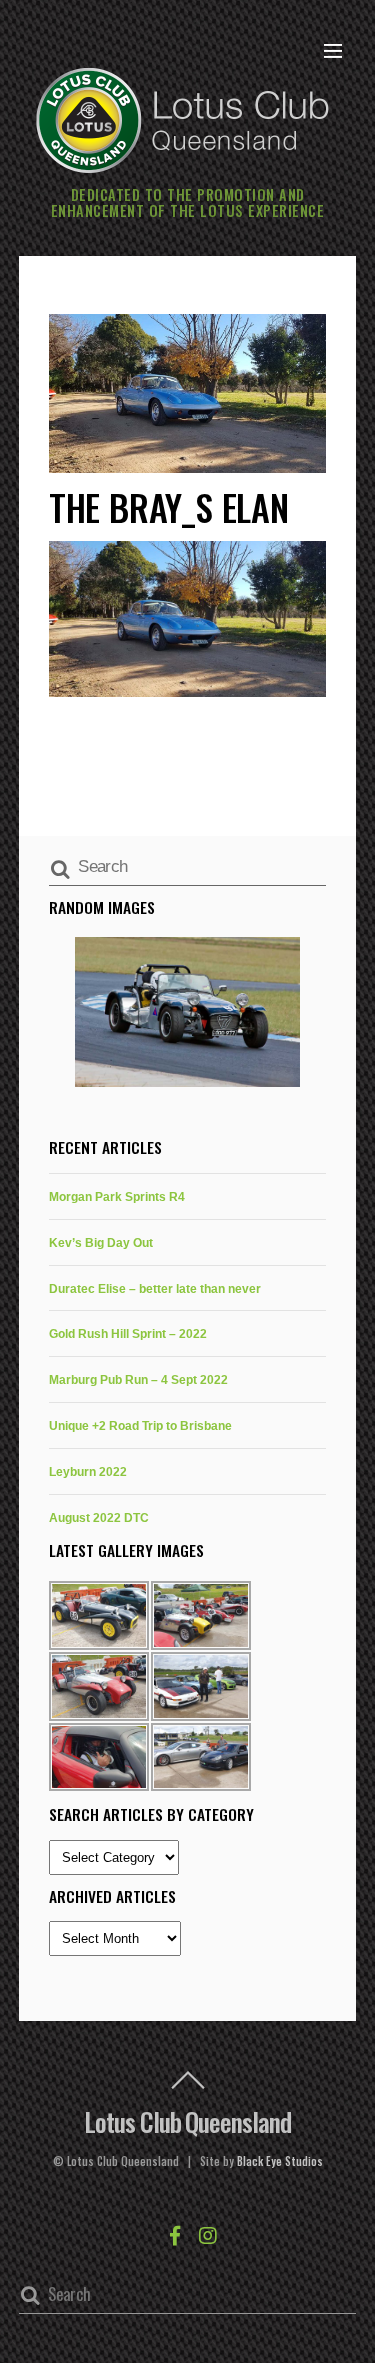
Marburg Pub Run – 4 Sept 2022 (138, 1379)
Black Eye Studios (280, 2161)
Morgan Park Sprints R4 (117, 1196)
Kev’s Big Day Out (101, 1242)
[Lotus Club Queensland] (183, 117)
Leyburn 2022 (88, 1471)
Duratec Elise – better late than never (155, 1288)
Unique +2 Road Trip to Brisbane (140, 1425)
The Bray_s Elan (169, 506)
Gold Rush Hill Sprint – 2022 (128, 1333)
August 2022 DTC (99, 1517)
